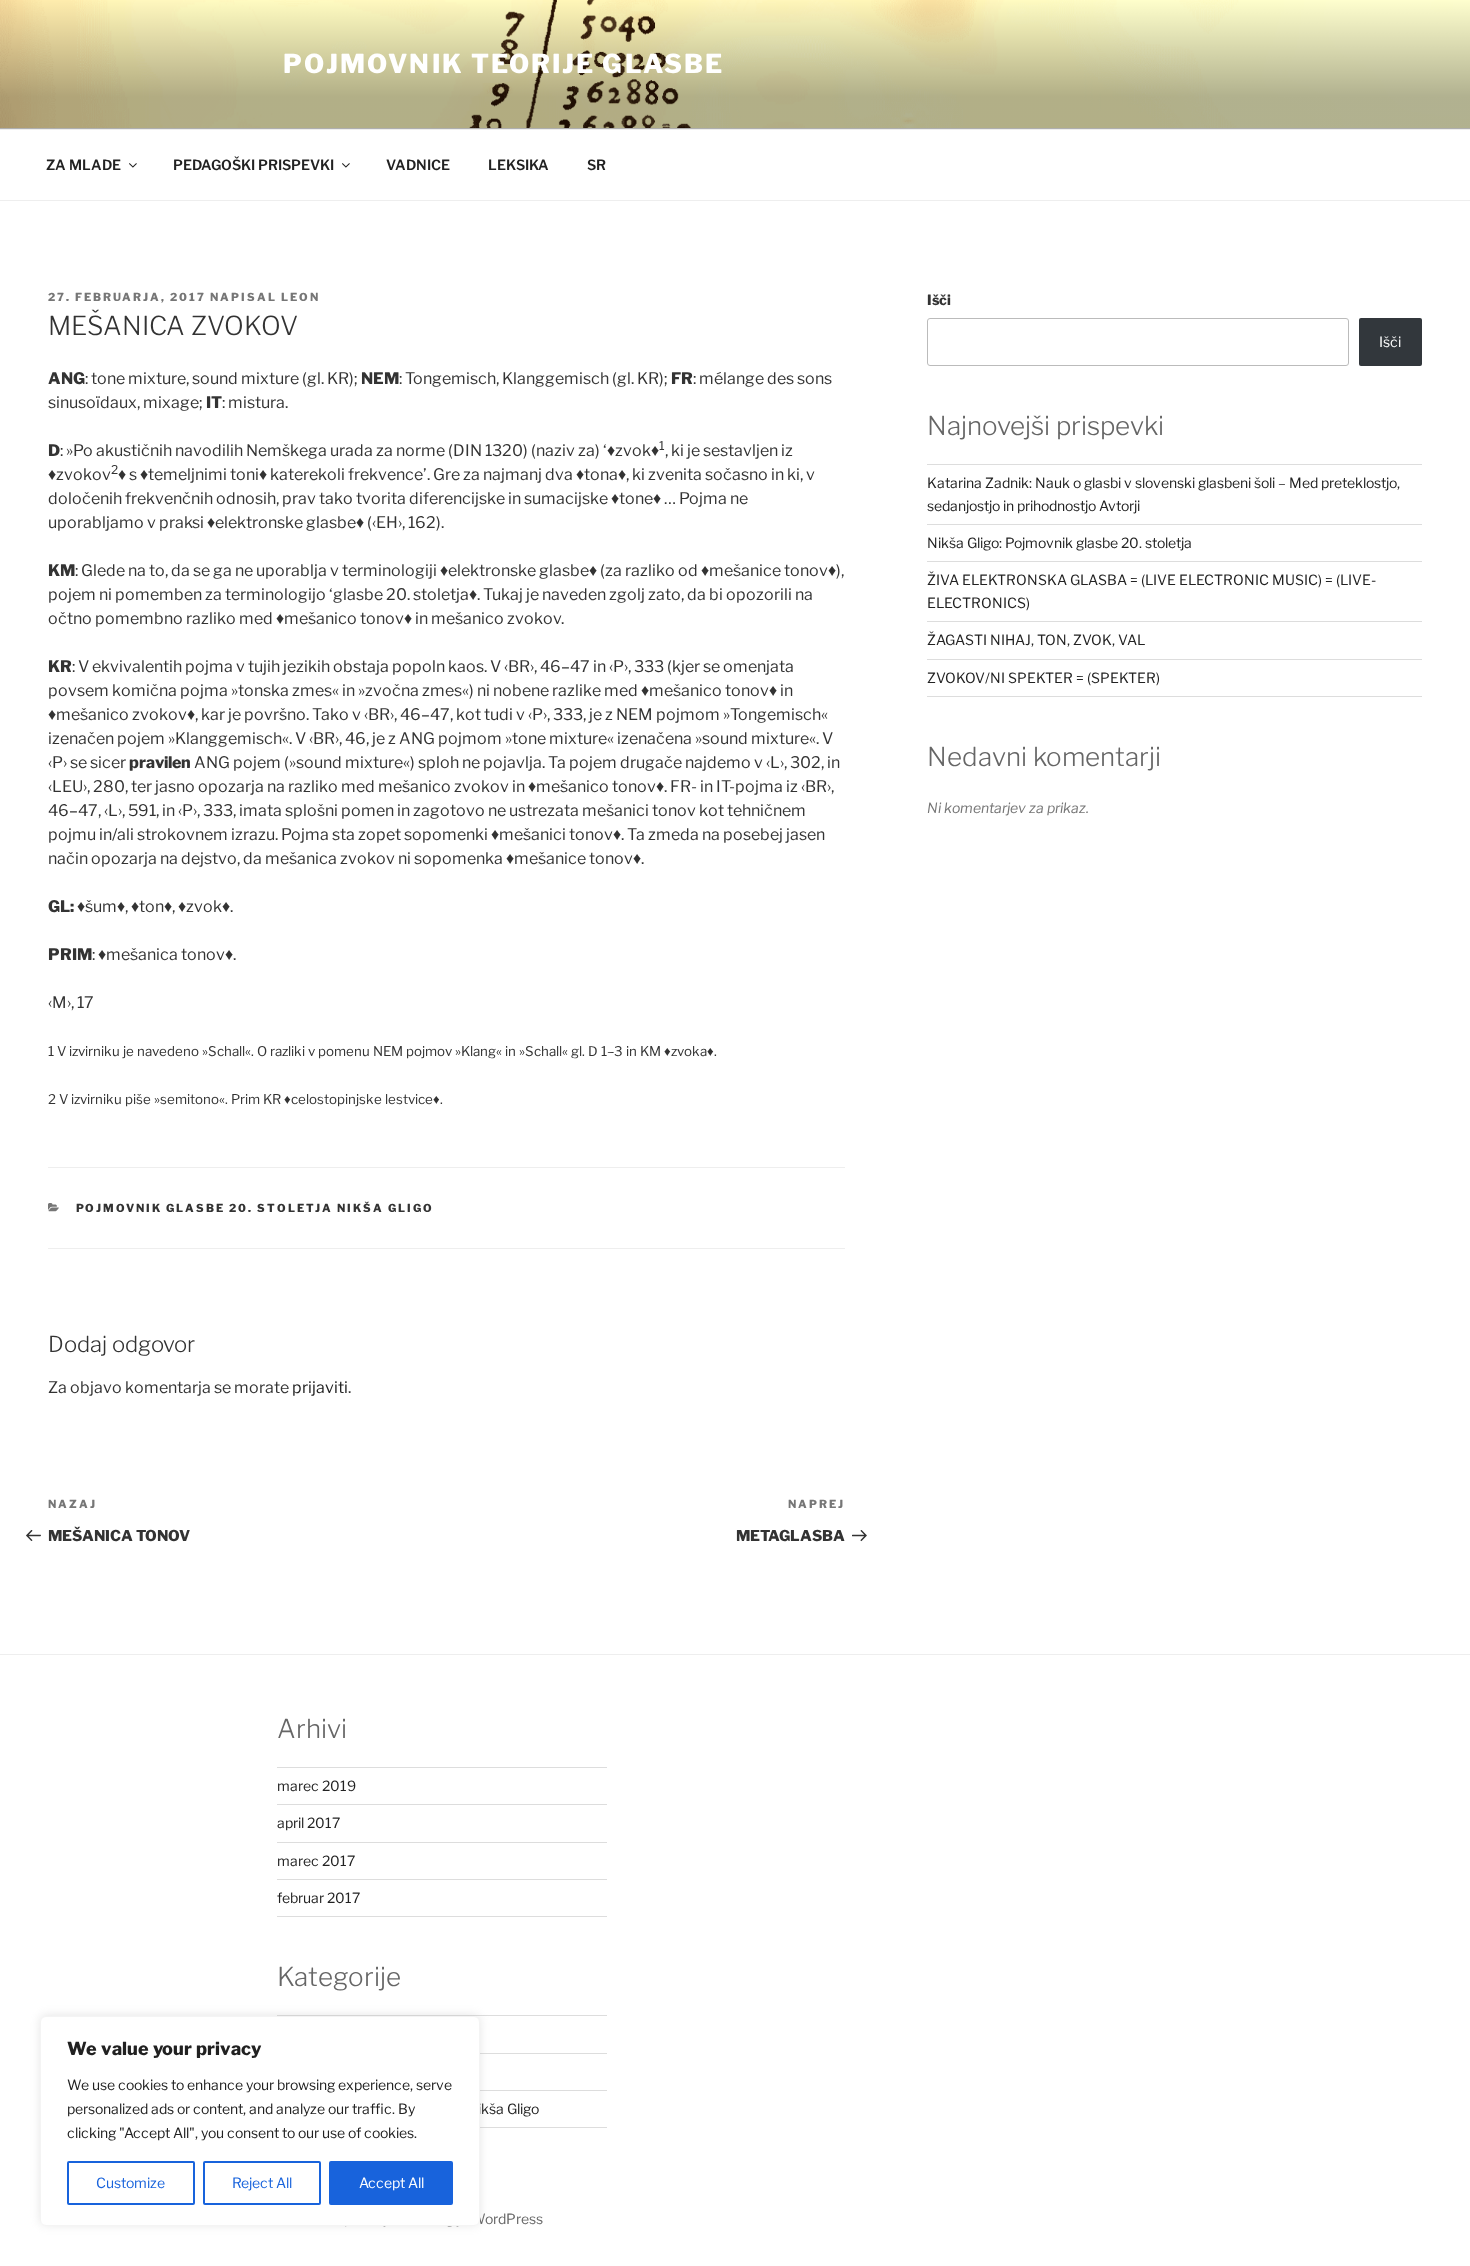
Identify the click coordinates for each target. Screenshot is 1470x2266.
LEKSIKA (518, 164)
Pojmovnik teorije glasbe (503, 63)
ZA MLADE (83, 164)
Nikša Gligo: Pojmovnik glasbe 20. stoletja (1059, 542)
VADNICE (418, 164)
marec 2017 (316, 1860)
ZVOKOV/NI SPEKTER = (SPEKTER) (1043, 677)
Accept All (391, 2182)
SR (596, 164)
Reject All (262, 2182)
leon (300, 297)
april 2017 (308, 1822)
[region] (260, 2121)
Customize (130, 2182)
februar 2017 (318, 1897)
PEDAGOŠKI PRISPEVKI (253, 164)
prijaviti (320, 1387)
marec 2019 (316, 1785)
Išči (939, 299)
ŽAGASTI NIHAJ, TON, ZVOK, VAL (1036, 639)
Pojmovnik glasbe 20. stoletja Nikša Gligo (255, 1208)
